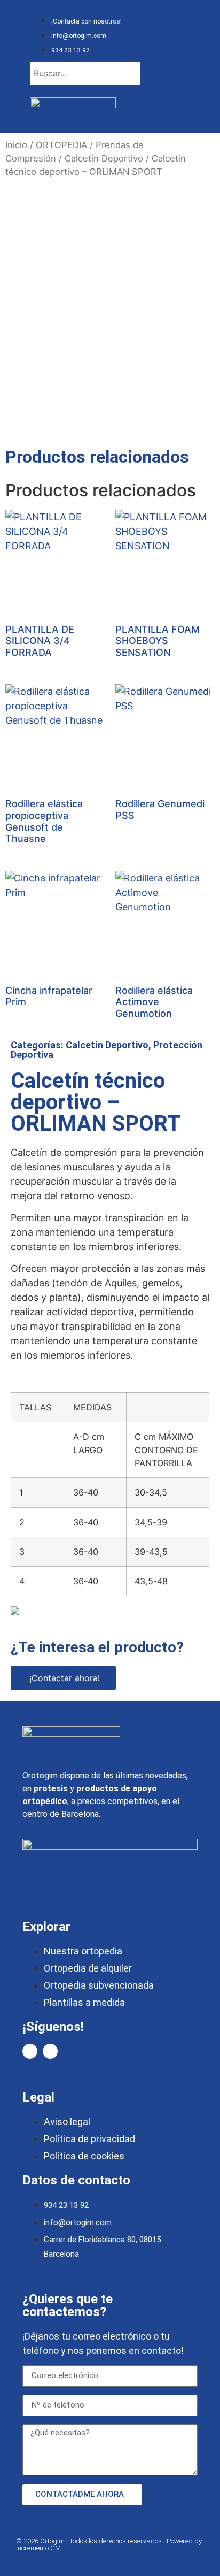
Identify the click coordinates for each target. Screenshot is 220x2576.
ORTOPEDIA (61, 145)
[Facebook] (30, 2051)
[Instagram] (50, 2051)
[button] (183, 112)
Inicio (16, 145)
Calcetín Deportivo (104, 158)
